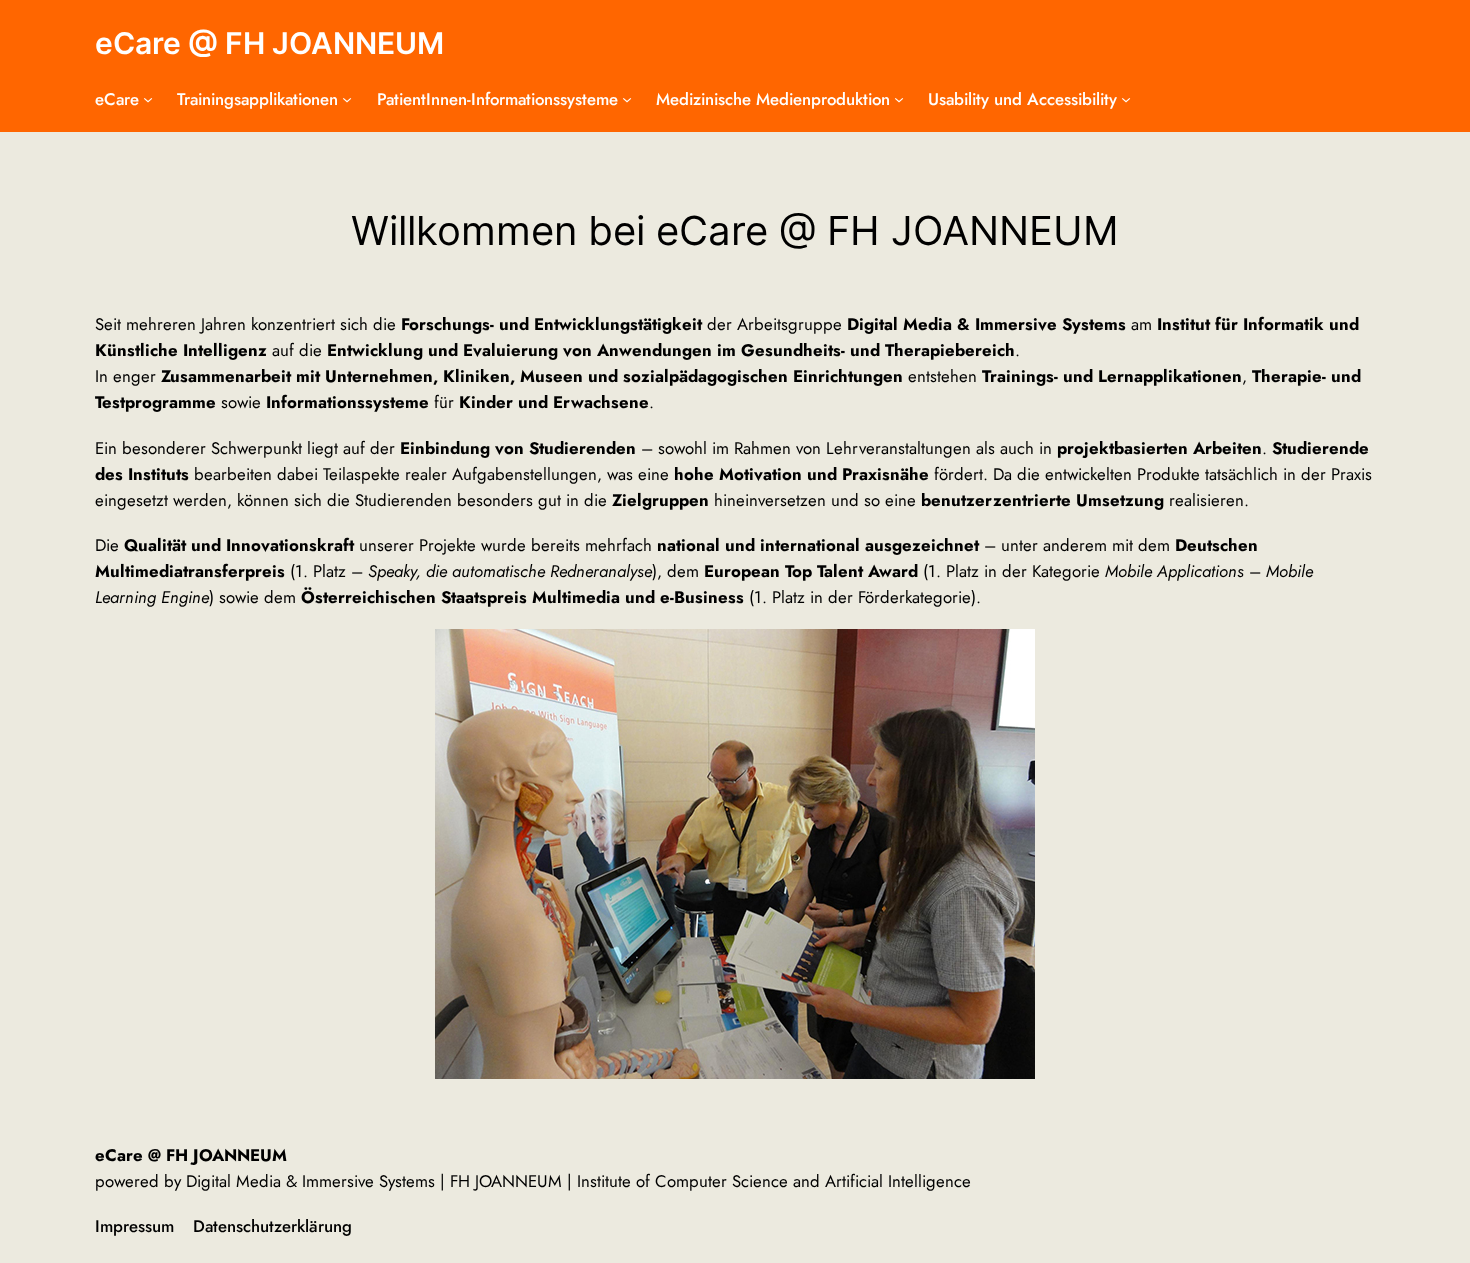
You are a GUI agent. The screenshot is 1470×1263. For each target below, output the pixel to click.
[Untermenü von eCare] (148, 99)
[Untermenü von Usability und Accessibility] (1126, 99)
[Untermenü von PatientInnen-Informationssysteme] (627, 99)
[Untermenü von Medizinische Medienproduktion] (899, 99)
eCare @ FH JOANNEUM (269, 43)
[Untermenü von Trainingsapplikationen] (347, 99)
